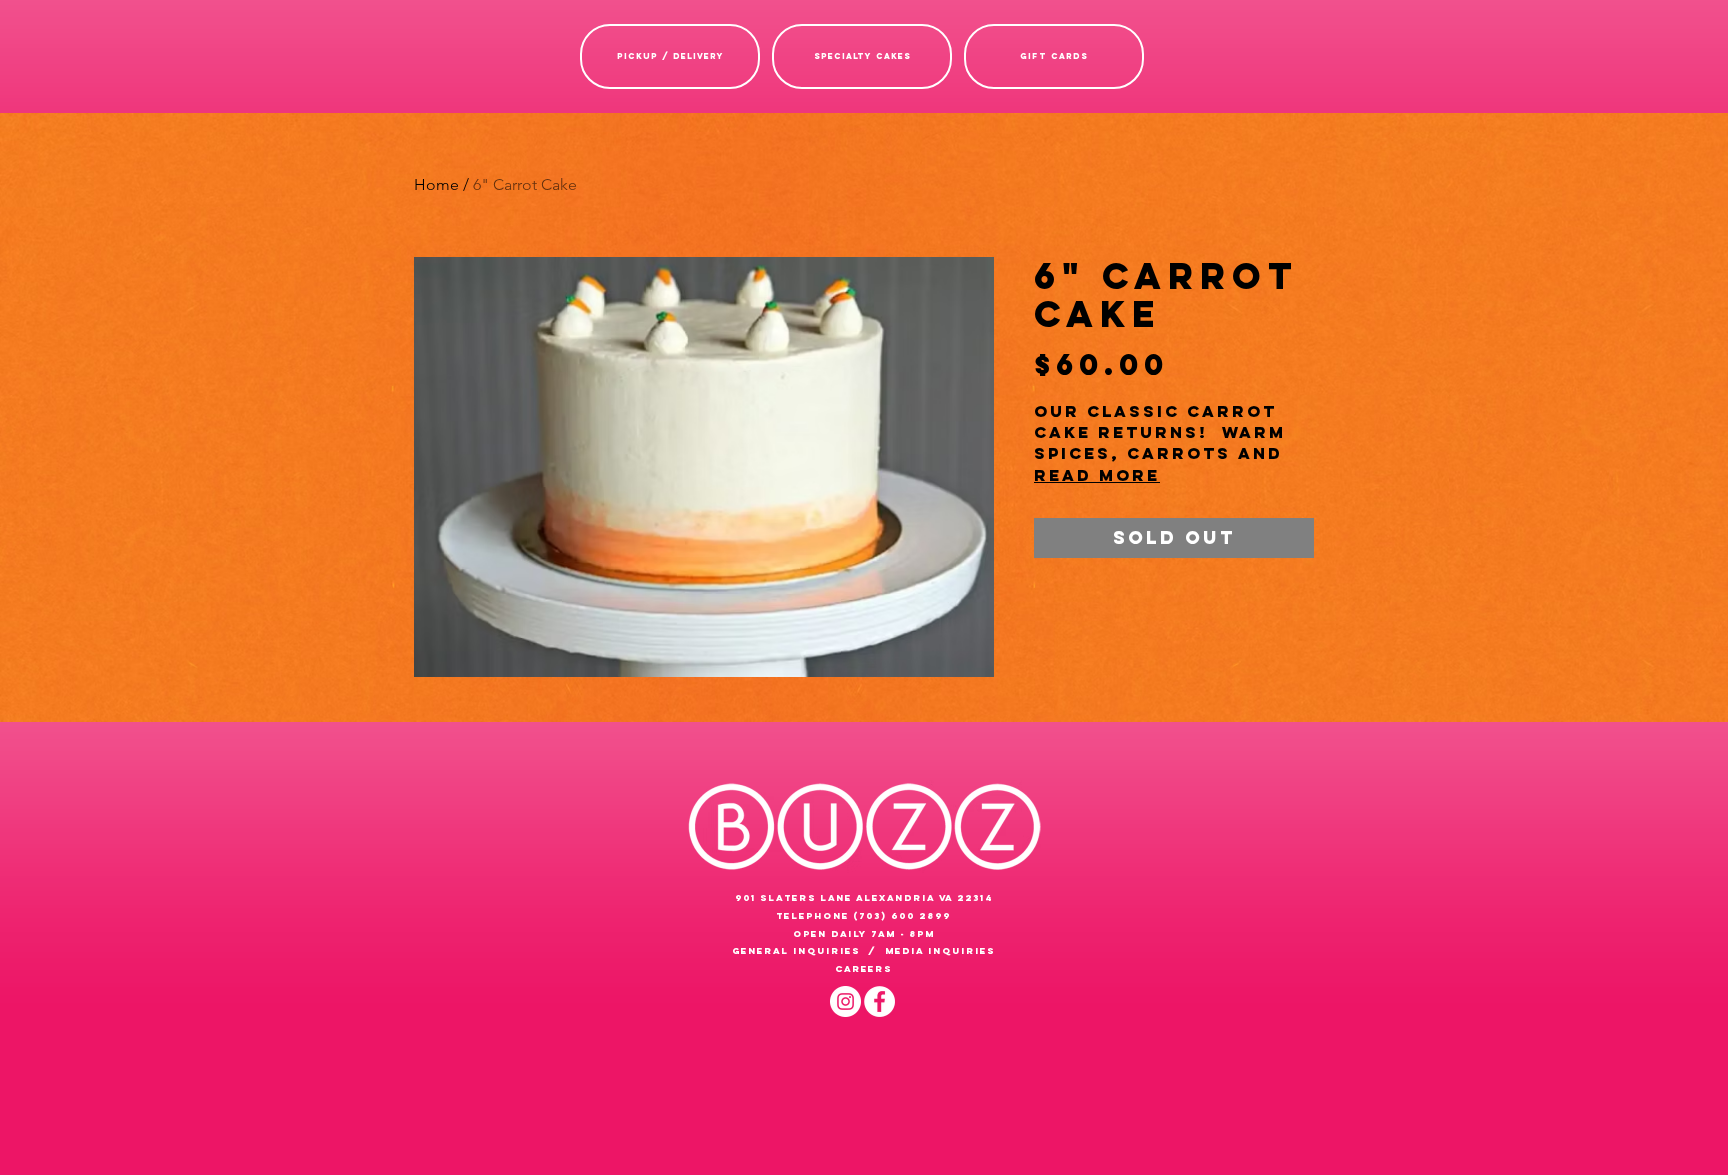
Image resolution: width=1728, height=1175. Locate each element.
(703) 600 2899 (902, 915)
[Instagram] (845, 1001)
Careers (863, 968)
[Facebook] (879, 1001)
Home (436, 184)
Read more (1097, 475)
